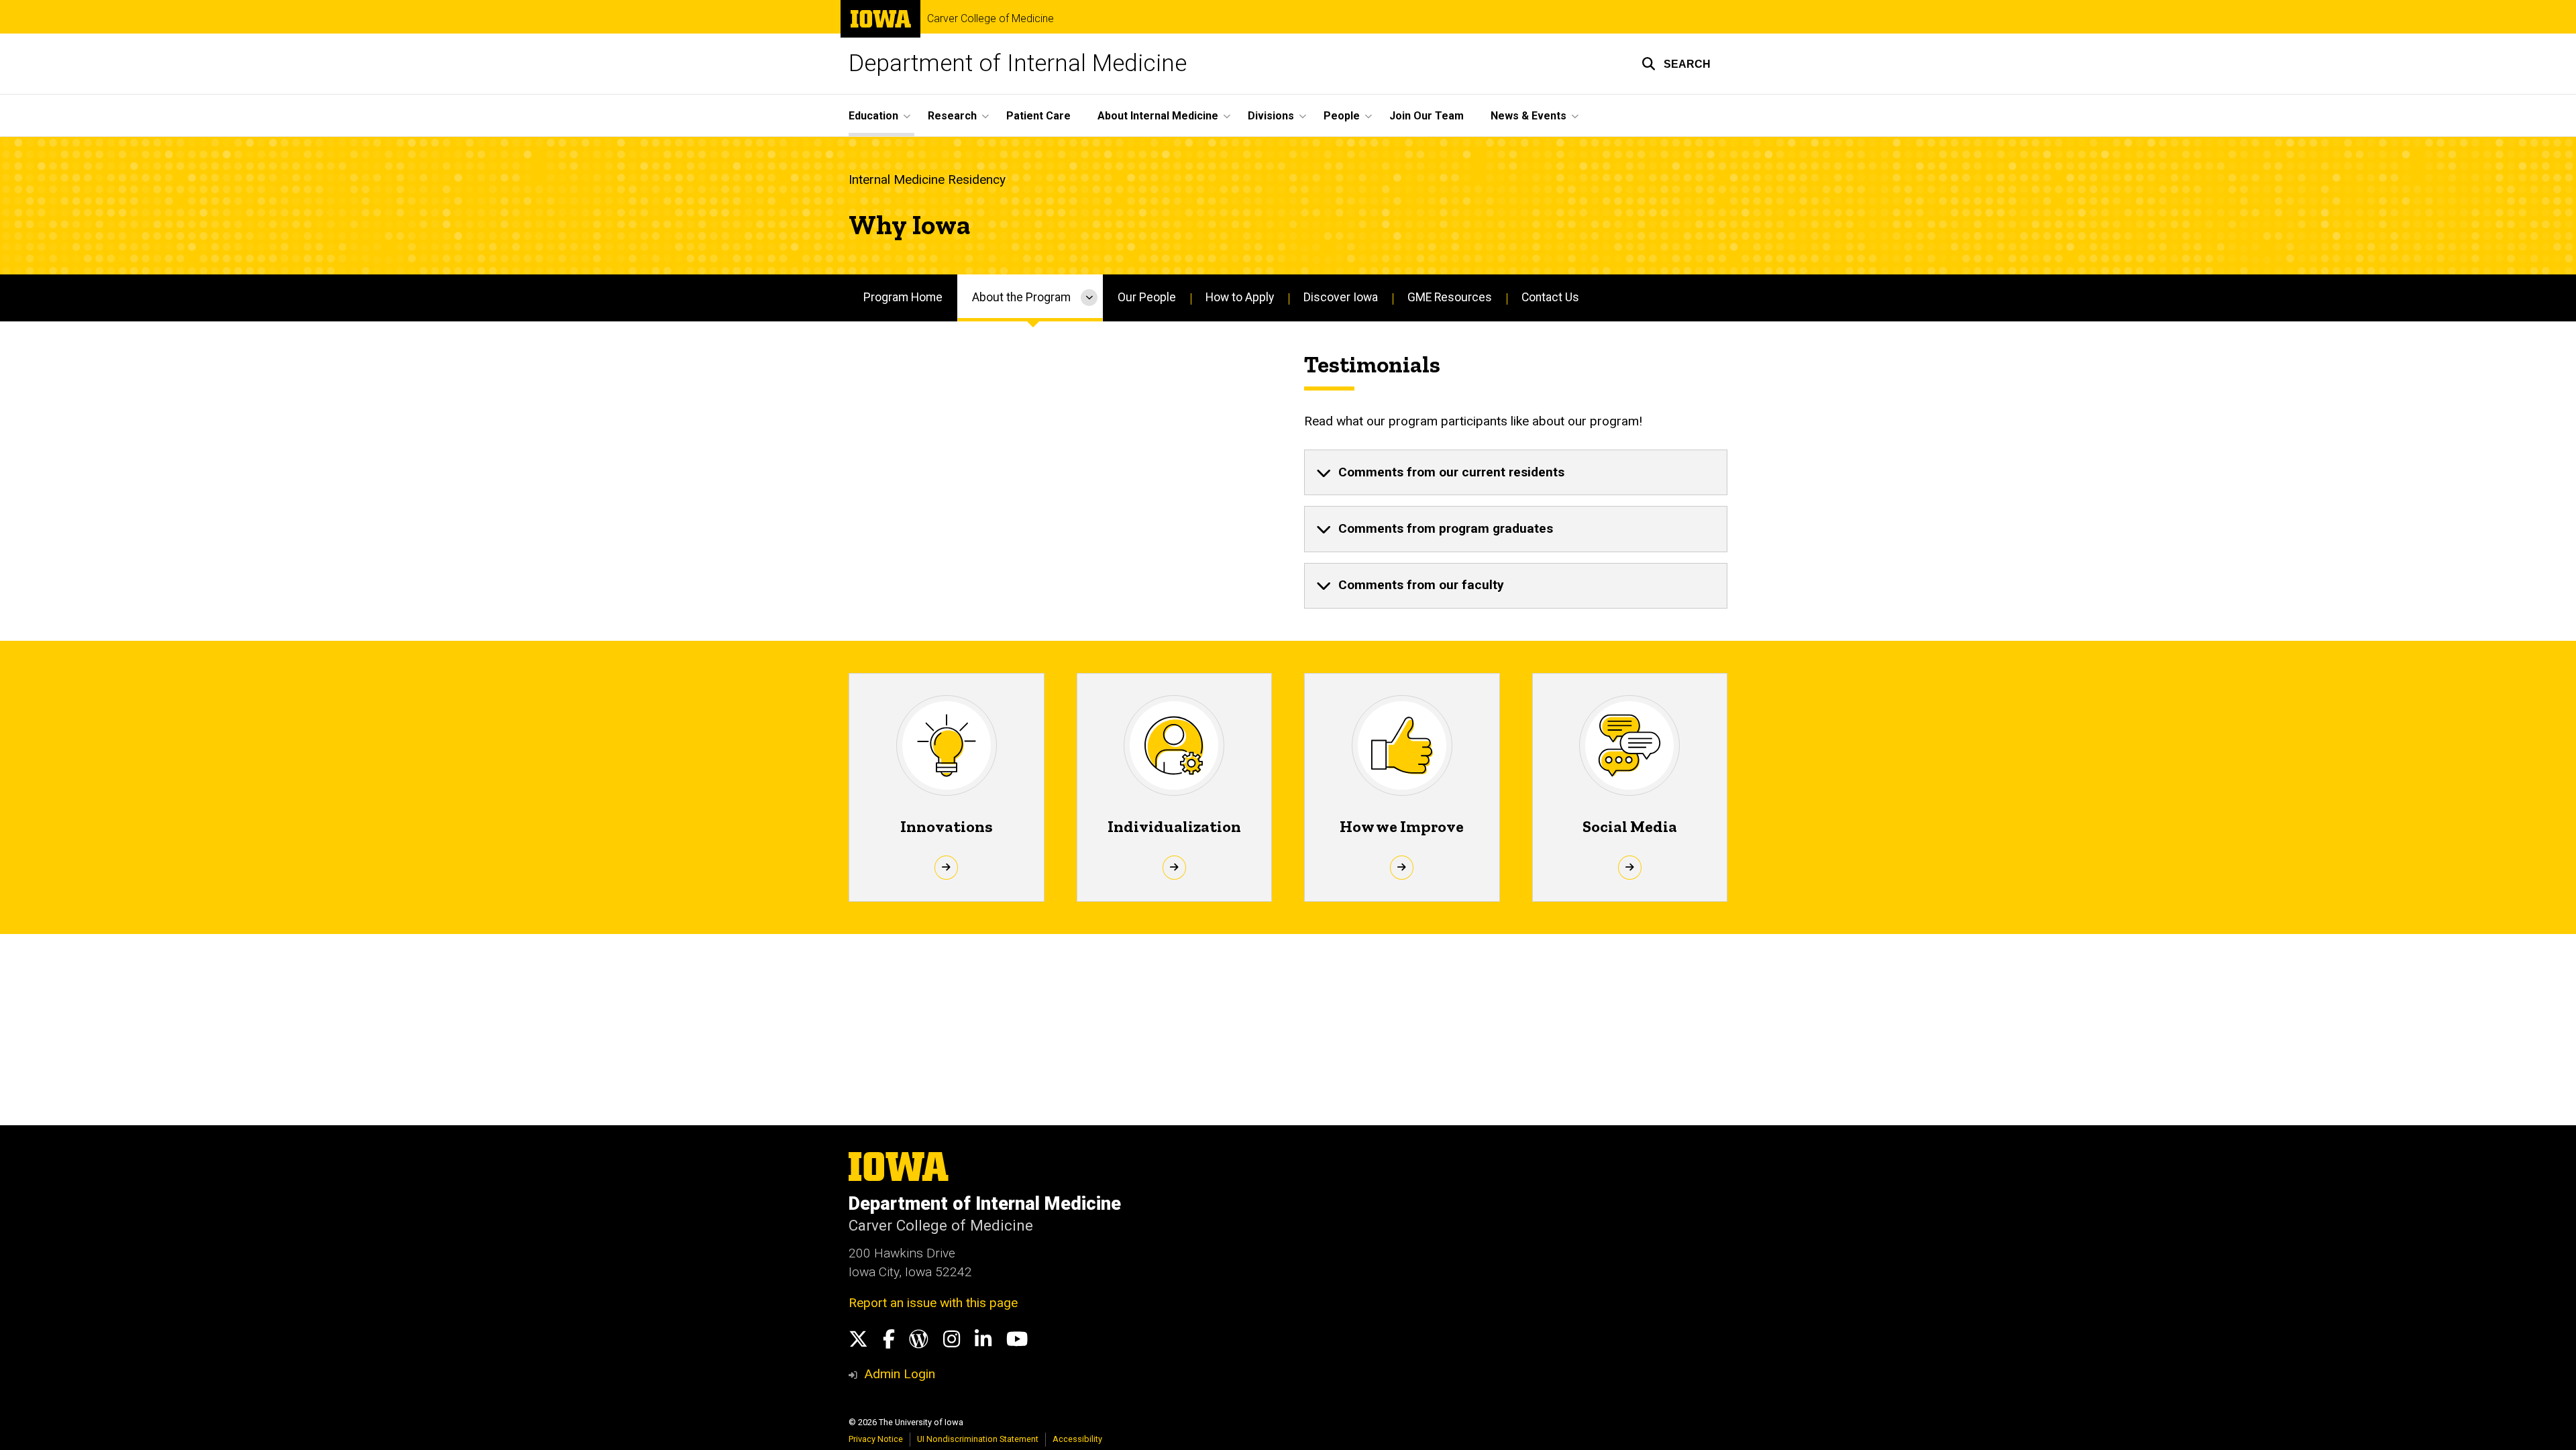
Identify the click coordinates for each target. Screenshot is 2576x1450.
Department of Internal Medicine (1018, 63)
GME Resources (1450, 297)
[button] (1676, 64)
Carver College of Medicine (990, 19)
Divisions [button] (1271, 116)
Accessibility (1077, 1439)
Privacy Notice (876, 1439)
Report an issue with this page (933, 1303)
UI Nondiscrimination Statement (978, 1439)
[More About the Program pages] (1089, 298)
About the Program (1021, 297)
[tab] (1516, 472)
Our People (1147, 297)
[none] (1516, 472)
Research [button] (952, 116)
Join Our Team (1427, 116)
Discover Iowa (1341, 297)
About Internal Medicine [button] (1158, 116)
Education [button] (873, 116)
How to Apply (1240, 297)
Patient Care (1038, 116)
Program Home (903, 297)
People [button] (1342, 116)
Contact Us (1550, 297)
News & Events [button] (1528, 116)
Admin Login (900, 1374)
